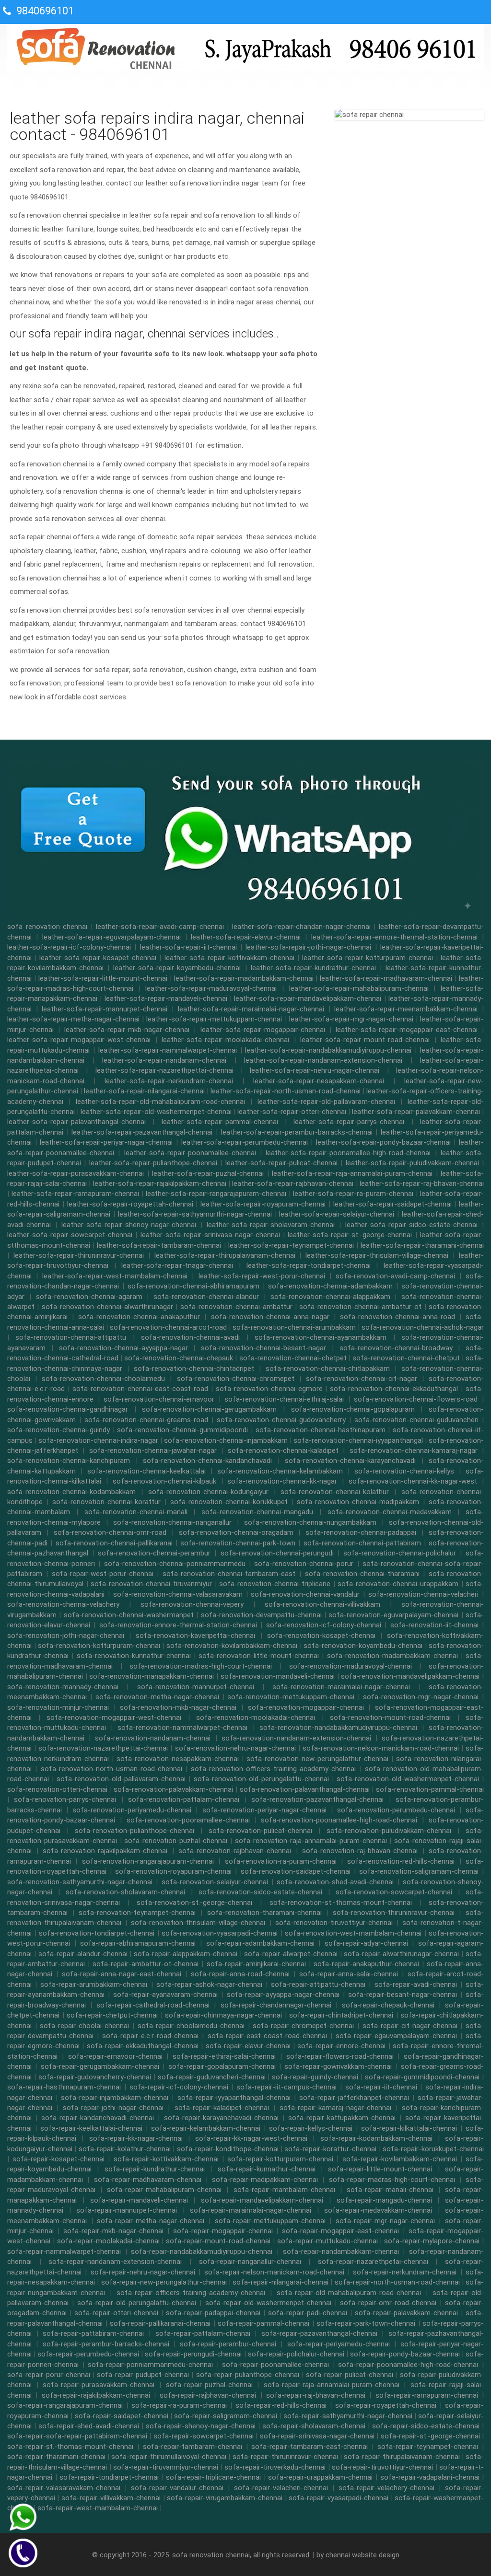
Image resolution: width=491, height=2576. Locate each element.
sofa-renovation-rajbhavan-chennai (235, 1851)
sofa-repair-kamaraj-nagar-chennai (335, 2108)
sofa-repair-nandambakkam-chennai (341, 2251)
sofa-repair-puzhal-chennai (209, 2385)
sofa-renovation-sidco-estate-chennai (260, 1892)
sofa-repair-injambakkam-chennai (115, 2098)
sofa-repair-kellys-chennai (311, 2128)
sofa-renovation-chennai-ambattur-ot (360, 1307)
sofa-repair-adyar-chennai (366, 1943)
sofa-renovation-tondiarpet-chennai (97, 1933)
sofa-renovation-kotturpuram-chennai (99, 1646)
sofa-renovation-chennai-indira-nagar (98, 1440)
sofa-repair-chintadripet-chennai (341, 2015)
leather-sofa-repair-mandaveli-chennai (166, 998)
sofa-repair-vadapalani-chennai (430, 2477)
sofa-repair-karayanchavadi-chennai (221, 2118)
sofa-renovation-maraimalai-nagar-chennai (341, 1687)
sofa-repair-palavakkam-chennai (406, 2313)
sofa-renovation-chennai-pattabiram (362, 1543)
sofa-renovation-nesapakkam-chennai (178, 1759)
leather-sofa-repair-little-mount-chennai (103, 978)
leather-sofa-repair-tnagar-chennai (177, 1265)
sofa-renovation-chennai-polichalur (400, 1553)
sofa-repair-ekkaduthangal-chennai (143, 2046)
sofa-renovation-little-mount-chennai (259, 1656)
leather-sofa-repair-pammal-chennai (220, 1122)
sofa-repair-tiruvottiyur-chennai (382, 2467)
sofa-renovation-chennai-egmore (269, 1389)
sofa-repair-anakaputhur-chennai (366, 1964)
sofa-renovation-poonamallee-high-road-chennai (339, 1820)
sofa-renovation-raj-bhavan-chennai (360, 1851)
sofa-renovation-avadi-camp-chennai (395, 1276)
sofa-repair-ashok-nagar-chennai (209, 1984)
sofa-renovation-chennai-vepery (192, 1604)
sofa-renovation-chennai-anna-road (397, 1317)
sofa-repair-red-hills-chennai (281, 2405)
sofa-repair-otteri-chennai (116, 2313)
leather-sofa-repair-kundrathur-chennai (313, 968)
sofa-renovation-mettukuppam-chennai (291, 1697)
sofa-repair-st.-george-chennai (430, 2436)
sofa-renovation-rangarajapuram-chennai (148, 1861)
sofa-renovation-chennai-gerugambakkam (209, 1409)
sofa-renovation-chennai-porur (304, 1564)
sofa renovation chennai (47, 927)
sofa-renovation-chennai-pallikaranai (114, 1543)
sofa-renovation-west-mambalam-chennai (353, 1933)
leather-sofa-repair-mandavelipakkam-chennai (308, 998)
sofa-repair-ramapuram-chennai (427, 2395)
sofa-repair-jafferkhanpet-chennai (354, 2098)
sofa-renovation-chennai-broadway (396, 1348)
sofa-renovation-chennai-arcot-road (168, 1327)
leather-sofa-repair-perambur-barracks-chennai (297, 1132)
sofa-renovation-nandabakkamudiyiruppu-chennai (338, 1728)
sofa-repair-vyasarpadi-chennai (339, 2498)
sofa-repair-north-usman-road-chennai (397, 2282)
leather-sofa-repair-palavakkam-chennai (416, 1112)
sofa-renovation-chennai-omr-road (110, 1532)
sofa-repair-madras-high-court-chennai (392, 2180)
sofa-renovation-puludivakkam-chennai (389, 1831)
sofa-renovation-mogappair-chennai (306, 1707)
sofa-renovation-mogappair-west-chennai (114, 1717)
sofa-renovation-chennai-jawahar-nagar (153, 1450)
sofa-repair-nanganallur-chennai (250, 2262)
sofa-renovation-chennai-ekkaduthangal (394, 1389)
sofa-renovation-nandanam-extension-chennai (296, 1738)
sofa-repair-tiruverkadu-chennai (275, 2467)
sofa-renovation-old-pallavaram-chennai (121, 1779)
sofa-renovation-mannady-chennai (63, 1687)
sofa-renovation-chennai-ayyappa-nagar (123, 1348)
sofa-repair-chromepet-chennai (303, 2026)
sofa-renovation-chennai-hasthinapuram (321, 1430)
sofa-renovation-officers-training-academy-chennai (273, 1769)
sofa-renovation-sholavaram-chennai (125, 1892)
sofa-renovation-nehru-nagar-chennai (235, 1748)
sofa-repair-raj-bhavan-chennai (316, 2395)
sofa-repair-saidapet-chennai (122, 2416)
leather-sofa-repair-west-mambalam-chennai (115, 1276)
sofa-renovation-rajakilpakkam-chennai (105, 1851)
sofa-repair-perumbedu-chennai (88, 2354)
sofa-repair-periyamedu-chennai (339, 2344)
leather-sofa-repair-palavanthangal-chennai (76, 1122)
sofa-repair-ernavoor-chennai (115, 2056)
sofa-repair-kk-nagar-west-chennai (251, 2138)
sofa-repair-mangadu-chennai (384, 2200)
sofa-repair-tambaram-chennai (193, 2447)
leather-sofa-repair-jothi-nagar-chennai (308, 947)
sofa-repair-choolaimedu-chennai (191, 2026)
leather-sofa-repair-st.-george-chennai (350, 1235)
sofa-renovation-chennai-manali (136, 1512)
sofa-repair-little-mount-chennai (380, 2169)
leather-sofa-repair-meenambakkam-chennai (406, 1009)
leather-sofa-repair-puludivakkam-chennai (412, 1163)
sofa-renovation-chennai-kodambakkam (71, 1492)
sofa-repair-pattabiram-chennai (93, 2333)
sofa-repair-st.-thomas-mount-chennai (70, 2447)
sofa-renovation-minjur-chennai (58, 1707)
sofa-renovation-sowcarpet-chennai (394, 1892)
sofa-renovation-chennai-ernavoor (159, 1399)
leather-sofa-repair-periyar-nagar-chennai (106, 1142)
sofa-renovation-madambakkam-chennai (392, 1656)
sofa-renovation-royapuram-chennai (173, 1871)
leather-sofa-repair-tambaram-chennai (159, 1245)
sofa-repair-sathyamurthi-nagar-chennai (348, 2416)
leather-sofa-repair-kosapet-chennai (98, 958)
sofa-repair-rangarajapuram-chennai (65, 2405)
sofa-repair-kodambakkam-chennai (376, 2138)
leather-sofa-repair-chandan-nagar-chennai (301, 927)
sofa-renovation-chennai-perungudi (277, 1553)
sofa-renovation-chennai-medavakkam (390, 1512)
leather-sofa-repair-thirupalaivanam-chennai (225, 1255)
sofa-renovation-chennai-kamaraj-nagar (414, 1450)
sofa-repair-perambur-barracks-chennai (106, 2344)
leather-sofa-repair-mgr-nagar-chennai (351, 1019)
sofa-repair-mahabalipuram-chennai (164, 2190)
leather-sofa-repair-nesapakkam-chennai (319, 1081)
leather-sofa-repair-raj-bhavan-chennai (422, 1184)
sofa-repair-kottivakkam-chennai (166, 2159)
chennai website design (362, 2555)
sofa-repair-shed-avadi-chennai (89, 2426)
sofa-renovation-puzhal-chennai (176, 1841)
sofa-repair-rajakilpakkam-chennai (96, 2395)
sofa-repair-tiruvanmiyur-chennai (166, 2467)
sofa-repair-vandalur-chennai (177, 2488)
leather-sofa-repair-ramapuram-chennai (75, 1194)
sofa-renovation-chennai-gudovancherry (281, 1420)
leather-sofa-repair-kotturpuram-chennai (368, 958)
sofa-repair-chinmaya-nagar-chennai (223, 2015)
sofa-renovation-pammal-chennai (430, 1789)
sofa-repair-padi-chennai (308, 2313)
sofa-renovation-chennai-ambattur (236, 1307)
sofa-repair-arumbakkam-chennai (94, 1984)
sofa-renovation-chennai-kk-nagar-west (413, 1481)
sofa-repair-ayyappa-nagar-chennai (283, 1995)
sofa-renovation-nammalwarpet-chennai (182, 1728)
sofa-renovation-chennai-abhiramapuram (193, 1286)
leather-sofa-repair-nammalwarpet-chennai (168, 1050)
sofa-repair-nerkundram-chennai (405, 2272)
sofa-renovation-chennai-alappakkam (330, 1297)
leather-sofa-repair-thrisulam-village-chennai (377, 1255)
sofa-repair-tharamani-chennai (56, 2457)
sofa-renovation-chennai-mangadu (257, 1512)
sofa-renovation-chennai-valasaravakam (178, 1594)
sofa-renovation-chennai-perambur (154, 1553)
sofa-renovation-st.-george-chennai (194, 1903)
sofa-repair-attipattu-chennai (318, 1984)
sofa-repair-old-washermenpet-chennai (268, 2303)
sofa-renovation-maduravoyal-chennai (351, 1666)
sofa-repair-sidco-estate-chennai (426, 2426)
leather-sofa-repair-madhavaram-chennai (386, 978)
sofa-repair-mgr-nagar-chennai (385, 2221)
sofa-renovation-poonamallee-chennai (188, 1820)
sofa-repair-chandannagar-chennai (276, 2005)
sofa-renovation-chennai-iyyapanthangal (358, 1440)
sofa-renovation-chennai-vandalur (305, 1594)
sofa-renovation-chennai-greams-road (146, 1420)
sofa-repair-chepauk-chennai (388, 2005)
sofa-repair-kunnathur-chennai (267, 2169)
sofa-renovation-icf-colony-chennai (324, 1625)
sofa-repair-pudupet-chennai (143, 2375)
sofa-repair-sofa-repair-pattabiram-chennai (77, 2436)
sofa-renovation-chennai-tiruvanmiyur (151, 1584)
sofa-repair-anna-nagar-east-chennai (122, 1974)
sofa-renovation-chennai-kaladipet (283, 1450)
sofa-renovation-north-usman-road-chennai (111, 1769)
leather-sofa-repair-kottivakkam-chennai (229, 958)
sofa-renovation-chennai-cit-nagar (362, 1379)
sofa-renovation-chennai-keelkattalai (146, 1471)
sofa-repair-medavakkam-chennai (378, 2210)
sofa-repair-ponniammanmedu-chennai (150, 2365)
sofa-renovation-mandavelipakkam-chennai (410, 1676)
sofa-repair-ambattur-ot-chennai (146, 1964)
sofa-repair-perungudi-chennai (193, 2354)
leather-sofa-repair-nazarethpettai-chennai (164, 1070)
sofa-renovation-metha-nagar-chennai (157, 1697)
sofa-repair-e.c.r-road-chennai (150, 2036)
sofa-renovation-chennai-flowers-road (416, 1399)
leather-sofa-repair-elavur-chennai (246, 937)
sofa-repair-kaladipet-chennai (222, 2108)
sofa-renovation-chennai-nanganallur (172, 1522)
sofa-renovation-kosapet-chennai (321, 1636)
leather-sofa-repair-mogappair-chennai (263, 1030)
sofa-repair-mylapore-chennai (432, 2241)
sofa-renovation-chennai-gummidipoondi (182, 1430)
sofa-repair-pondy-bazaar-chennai (405, 2354)
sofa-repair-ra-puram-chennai (179, 2405)
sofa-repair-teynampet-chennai (428, 2447)
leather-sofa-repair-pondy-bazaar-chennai (383, 1142)
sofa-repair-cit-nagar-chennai (410, 2026)
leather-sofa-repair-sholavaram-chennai (271, 1225)
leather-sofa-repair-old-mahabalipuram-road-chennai (160, 1102)
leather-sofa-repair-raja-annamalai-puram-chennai (352, 1173)
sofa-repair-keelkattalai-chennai (91, 2128)
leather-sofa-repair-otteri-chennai (292, 1112)
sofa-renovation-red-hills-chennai (401, 1861)
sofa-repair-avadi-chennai (416, 1984)
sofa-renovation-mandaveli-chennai (278, 1676)
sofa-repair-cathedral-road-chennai (153, 2005)
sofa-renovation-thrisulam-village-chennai (198, 1923)
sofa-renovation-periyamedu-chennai (132, 1810)
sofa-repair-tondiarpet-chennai (109, 2477)
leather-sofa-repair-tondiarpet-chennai (309, 1265)
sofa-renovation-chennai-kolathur (335, 1492)
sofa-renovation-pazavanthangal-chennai (317, 1799)
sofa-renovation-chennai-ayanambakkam (321, 1337)
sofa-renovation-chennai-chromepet (236, 1379)
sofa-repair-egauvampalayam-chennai (396, 2036)
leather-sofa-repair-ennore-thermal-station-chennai (394, 937)
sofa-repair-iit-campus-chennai (286, 2087)
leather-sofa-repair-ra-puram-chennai (353, 1194)
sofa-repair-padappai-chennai (213, 2313)
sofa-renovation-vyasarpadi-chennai (220, 1933)
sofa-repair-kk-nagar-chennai (136, 2138)
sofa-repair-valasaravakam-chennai (64, 2488)
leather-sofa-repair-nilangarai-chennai (144, 1091)
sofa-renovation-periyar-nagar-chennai (264, 1810)
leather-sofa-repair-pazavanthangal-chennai (142, 1132)
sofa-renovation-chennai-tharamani (362, 1574)
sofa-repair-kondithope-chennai (228, 2149)
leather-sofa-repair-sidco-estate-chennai (411, 1225)
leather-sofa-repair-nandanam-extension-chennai (323, 1060)
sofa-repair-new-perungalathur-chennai (164, 2282)
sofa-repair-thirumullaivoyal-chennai (169, 2457)
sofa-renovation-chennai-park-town (238, 1543)
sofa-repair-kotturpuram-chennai (280, 2159)
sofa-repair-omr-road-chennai (388, 2303)
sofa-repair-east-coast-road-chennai (267, 2036)
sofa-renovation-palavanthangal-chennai (305, 1789)
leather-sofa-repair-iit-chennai (188, 947)
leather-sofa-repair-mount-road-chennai (365, 1040)
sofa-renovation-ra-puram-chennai (281, 1861)
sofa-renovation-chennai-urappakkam (398, 1584)
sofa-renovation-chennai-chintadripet (194, 1369)
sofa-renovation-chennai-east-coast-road (140, 1389)
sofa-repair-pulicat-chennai (350, 2375)
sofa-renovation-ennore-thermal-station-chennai (178, 1625)
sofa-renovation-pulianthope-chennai (134, 1831)
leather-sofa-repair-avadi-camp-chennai (160, 927)
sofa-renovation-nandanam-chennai (153, 1738)
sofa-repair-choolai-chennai (84, 2026)
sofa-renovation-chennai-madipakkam (358, 1502)
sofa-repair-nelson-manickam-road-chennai (274, 2272)
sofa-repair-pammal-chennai (263, 2323)
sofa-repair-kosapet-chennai (58, 2159)
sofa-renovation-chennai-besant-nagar (263, 1348)
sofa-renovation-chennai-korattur (106, 1502)
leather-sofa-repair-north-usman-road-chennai (286, 1091)
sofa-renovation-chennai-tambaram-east (229, 1574)
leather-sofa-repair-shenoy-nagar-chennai (129, 1225)
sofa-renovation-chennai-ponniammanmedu (175, 1564)
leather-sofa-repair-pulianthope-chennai (153, 1163)
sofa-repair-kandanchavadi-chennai (98, 2118)
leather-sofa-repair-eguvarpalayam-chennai (111, 937)
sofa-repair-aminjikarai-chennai (256, 1964)
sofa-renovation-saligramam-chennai (419, 1871)
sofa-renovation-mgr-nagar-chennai (421, 1697)
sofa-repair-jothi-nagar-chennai (113, 2108)
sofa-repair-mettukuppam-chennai (270, 2221)
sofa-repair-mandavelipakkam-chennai (262, 2200)
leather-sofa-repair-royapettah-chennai (130, 1204)
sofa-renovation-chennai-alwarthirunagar (107, 1307)
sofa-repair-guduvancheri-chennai (212, 2077)
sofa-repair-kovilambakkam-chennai (400, 2159)
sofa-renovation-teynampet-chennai (137, 1913)
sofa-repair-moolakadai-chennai (108, 2241)
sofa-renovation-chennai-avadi (190, 1337)
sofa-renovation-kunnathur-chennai (134, 1656)
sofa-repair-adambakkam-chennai (260, 1943)
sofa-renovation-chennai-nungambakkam (310, 1522)
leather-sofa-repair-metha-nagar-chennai (73, 1019)
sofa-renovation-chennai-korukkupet (229, 1502)
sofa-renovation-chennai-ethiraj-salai (284, 1399)
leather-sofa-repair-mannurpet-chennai (105, 1009)
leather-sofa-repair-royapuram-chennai (263, 1204)
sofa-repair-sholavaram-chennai (314, 2426)
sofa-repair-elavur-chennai (248, 2046)
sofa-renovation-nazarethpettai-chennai (103, 1748)
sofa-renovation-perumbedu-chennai (396, 1810)
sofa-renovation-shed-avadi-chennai (335, 1882)
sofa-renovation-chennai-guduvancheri (416, 1420)
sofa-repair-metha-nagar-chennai (151, 2221)
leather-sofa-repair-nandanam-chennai (164, 1060)
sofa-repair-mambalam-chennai (284, 2190)
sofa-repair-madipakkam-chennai (265, 2180)
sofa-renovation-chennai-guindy (58, 1430)
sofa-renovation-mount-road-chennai (390, 1717)
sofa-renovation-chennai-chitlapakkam (328, 1369)
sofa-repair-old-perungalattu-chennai (137, 2303)
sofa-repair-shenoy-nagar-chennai (201, 2426)
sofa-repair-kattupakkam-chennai (342, 2118)
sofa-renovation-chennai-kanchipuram (69, 1461)
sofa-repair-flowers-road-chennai (340, 2056)
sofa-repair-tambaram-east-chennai (310, 2447)
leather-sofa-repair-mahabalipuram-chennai (359, 988)
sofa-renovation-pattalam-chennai (184, 1799)
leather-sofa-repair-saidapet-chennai (392, 1204)
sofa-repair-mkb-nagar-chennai (113, 2231)
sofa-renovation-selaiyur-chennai (215, 1882)
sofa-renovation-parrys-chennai (65, 1799)
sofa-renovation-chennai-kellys (404, 1471)
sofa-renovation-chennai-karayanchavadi (350, 1461)
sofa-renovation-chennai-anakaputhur (139, 1317)
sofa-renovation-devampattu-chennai (261, 1615)
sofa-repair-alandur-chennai (83, 1954)
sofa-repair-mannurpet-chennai (127, 2210)
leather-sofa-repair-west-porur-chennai (262, 1276)
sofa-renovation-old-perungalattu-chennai (261, 1779)
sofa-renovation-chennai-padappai (361, 1532)
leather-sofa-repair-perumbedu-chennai (245, 1142)
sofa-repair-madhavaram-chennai (148, 2180)
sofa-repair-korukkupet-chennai (433, 2149)
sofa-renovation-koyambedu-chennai (363, 1646)
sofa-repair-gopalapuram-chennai (222, 2066)
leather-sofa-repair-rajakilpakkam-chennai (160, 1184)
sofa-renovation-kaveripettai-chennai (195, 1636)
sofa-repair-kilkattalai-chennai (409, 2128)
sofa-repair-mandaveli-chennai (139, 2200)
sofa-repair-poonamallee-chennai (275, 2365)
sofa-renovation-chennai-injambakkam (226, 1440)
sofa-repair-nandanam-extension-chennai (115, 2262)
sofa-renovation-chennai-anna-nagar (270, 1317)
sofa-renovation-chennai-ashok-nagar (423, 1327)
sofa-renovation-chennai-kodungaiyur (208, 1492)
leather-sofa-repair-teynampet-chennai (291, 1245)
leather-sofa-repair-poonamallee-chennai (190, 1153)
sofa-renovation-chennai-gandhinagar (68, 1409)
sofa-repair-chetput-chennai (112, 2015)
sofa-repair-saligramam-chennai (226, 2416)
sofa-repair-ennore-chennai (341, 2046)
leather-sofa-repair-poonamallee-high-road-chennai (348, 1153)
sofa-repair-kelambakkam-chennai (206, 2128)
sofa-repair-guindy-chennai (315, 2077)
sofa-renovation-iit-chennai (434, 1625)
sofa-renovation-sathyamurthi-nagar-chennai (80, 1882)
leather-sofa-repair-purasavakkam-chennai (76, 1173)
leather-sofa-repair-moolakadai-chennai (225, 1040)
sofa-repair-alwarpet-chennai (291, 1954)
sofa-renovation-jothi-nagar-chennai (66, 1636)
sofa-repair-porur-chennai (49, 2375)
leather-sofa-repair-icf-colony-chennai (69, 947)
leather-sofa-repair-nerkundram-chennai (169, 1081)
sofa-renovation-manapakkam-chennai (152, 1676)
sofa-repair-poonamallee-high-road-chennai (408, 2365)
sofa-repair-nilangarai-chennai (281, 2282)
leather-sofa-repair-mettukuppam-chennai (214, 1019)
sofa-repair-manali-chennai (390, 2190)
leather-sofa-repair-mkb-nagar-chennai (127, 1030)
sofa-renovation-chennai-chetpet (293, 1358)
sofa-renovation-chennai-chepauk (179, 1358)
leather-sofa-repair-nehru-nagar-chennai (315, 1070)
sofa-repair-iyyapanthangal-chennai (234, 2098)
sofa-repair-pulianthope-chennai (248, 2375)
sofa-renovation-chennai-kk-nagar (282, 1481)
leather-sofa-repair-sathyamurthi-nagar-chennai (195, 1214)
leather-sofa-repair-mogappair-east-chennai (407, 1030)
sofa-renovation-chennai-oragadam (236, 1532)
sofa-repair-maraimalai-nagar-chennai (251, 2210)
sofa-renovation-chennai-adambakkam (330, 1286)
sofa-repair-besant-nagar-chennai (403, 1995)
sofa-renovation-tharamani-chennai (264, 1913)
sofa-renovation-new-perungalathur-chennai (317, 1759)
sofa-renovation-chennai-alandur (206, 1297)
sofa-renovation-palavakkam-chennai (173, 1789)
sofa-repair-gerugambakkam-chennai (100, 2066)
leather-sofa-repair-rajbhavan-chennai (293, 1184)
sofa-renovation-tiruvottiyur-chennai (334, 1923)
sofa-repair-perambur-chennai (228, 2344)
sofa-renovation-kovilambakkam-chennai (232, 1646)
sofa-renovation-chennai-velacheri (423, 1594)
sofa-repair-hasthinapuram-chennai (64, 2087)
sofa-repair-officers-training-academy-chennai (191, 2293)
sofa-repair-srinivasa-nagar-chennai (317, 2436)
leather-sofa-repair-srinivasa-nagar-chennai (210, 1235)
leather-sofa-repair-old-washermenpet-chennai (156, 1112)
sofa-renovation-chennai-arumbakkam (294, 1327)
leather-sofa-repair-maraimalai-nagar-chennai (251, 1009)
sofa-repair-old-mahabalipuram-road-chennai (349, 2293)
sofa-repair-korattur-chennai (330, 2149)
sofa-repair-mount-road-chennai (218, 2241)
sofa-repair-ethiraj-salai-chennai (224, 2056)
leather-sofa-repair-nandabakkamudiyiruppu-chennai (328, 1050)
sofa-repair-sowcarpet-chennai (204, 2436)
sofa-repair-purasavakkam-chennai (99, 2385)
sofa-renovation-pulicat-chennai (260, 1831)
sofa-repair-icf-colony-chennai (179, 2087)
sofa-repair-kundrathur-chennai (155, 2169)
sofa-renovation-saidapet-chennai (296, 1871)
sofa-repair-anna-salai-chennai (349, 1974)
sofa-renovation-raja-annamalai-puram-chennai (311, 1841)
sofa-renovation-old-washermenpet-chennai (408, 1779)
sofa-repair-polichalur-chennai (296, 2354)
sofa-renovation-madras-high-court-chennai (201, 1666)
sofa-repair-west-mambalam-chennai (98, 2508)
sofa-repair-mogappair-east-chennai (340, 2231)
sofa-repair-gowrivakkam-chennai (338, 2066)
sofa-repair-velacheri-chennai (281, 2488)
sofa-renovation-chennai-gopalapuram (353, 1409)
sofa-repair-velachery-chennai (386, 2488)
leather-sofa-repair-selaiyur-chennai (337, 1214)
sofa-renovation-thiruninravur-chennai (394, 1913)
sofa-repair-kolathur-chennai (125, 2149)
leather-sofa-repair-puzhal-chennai (208, 1173)
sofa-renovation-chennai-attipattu (71, 1337)
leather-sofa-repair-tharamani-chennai (422, 1245)
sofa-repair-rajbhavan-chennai (208, 2395)
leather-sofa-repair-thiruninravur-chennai (79, 1255)
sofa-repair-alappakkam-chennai (186, 1954)
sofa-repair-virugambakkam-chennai (225, 2498)
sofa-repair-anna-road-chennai (240, 1974)
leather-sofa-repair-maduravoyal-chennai (211, 988)
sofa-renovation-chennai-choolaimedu (103, 1379)
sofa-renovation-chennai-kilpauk (164, 1481)
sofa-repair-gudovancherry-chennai (95, 2077)
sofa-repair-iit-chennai (381, 2087)
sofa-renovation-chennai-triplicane (275, 1584)
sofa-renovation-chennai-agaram (89, 1297)
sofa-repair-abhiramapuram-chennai (138, 1943)
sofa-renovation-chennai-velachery (63, 1604)
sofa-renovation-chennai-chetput (406, 1358)
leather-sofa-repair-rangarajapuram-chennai (216, 1194)
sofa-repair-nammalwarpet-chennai (64, 2251)
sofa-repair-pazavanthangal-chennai (319, 2333)
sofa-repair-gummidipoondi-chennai (422, 2077)
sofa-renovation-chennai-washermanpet (129, 1615)
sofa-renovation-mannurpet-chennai (196, 1687)
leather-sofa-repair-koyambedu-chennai (177, 968)
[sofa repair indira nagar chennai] (245, 47)
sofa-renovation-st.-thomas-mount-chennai (341, 1903)
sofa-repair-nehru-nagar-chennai (143, 2272)
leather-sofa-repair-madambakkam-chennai (244, 978)
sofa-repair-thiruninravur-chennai (285, 2457)
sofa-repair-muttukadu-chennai (327, 2241)
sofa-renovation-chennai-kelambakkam (280, 1471)
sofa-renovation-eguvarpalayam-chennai (393, 1615)
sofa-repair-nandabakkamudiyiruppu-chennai (202, 2251)
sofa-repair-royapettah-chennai (386, 2405)
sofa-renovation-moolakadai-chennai (256, 1717)
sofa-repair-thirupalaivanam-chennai (402, 2457)
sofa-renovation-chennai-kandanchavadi (207, 1461)
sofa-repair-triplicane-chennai (213, 2477)
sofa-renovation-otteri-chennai (57, 1789)
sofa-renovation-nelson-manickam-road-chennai (381, 1748)
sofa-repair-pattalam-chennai (203, 2333)
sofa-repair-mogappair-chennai (223, 2231)
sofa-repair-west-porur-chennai (103, 1574)
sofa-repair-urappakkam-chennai (320, 2477)
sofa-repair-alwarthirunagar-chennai (401, 1954)
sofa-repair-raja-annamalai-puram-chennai (332, 2385)
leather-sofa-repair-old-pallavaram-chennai (326, 1102)
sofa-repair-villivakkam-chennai (111, 2498)
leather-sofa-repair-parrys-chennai (349, 1122)
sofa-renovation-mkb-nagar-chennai (178, 1707)
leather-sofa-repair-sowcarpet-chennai (70, 1235)
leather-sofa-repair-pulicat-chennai (281, 1163)
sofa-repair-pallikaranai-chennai (160, 2323)
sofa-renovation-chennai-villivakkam (322, 1604)
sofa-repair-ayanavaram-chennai (165, 1995)
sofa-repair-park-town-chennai (366, 2323)
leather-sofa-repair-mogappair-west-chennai (79, 1040)
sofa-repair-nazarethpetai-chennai (373, 2262)
